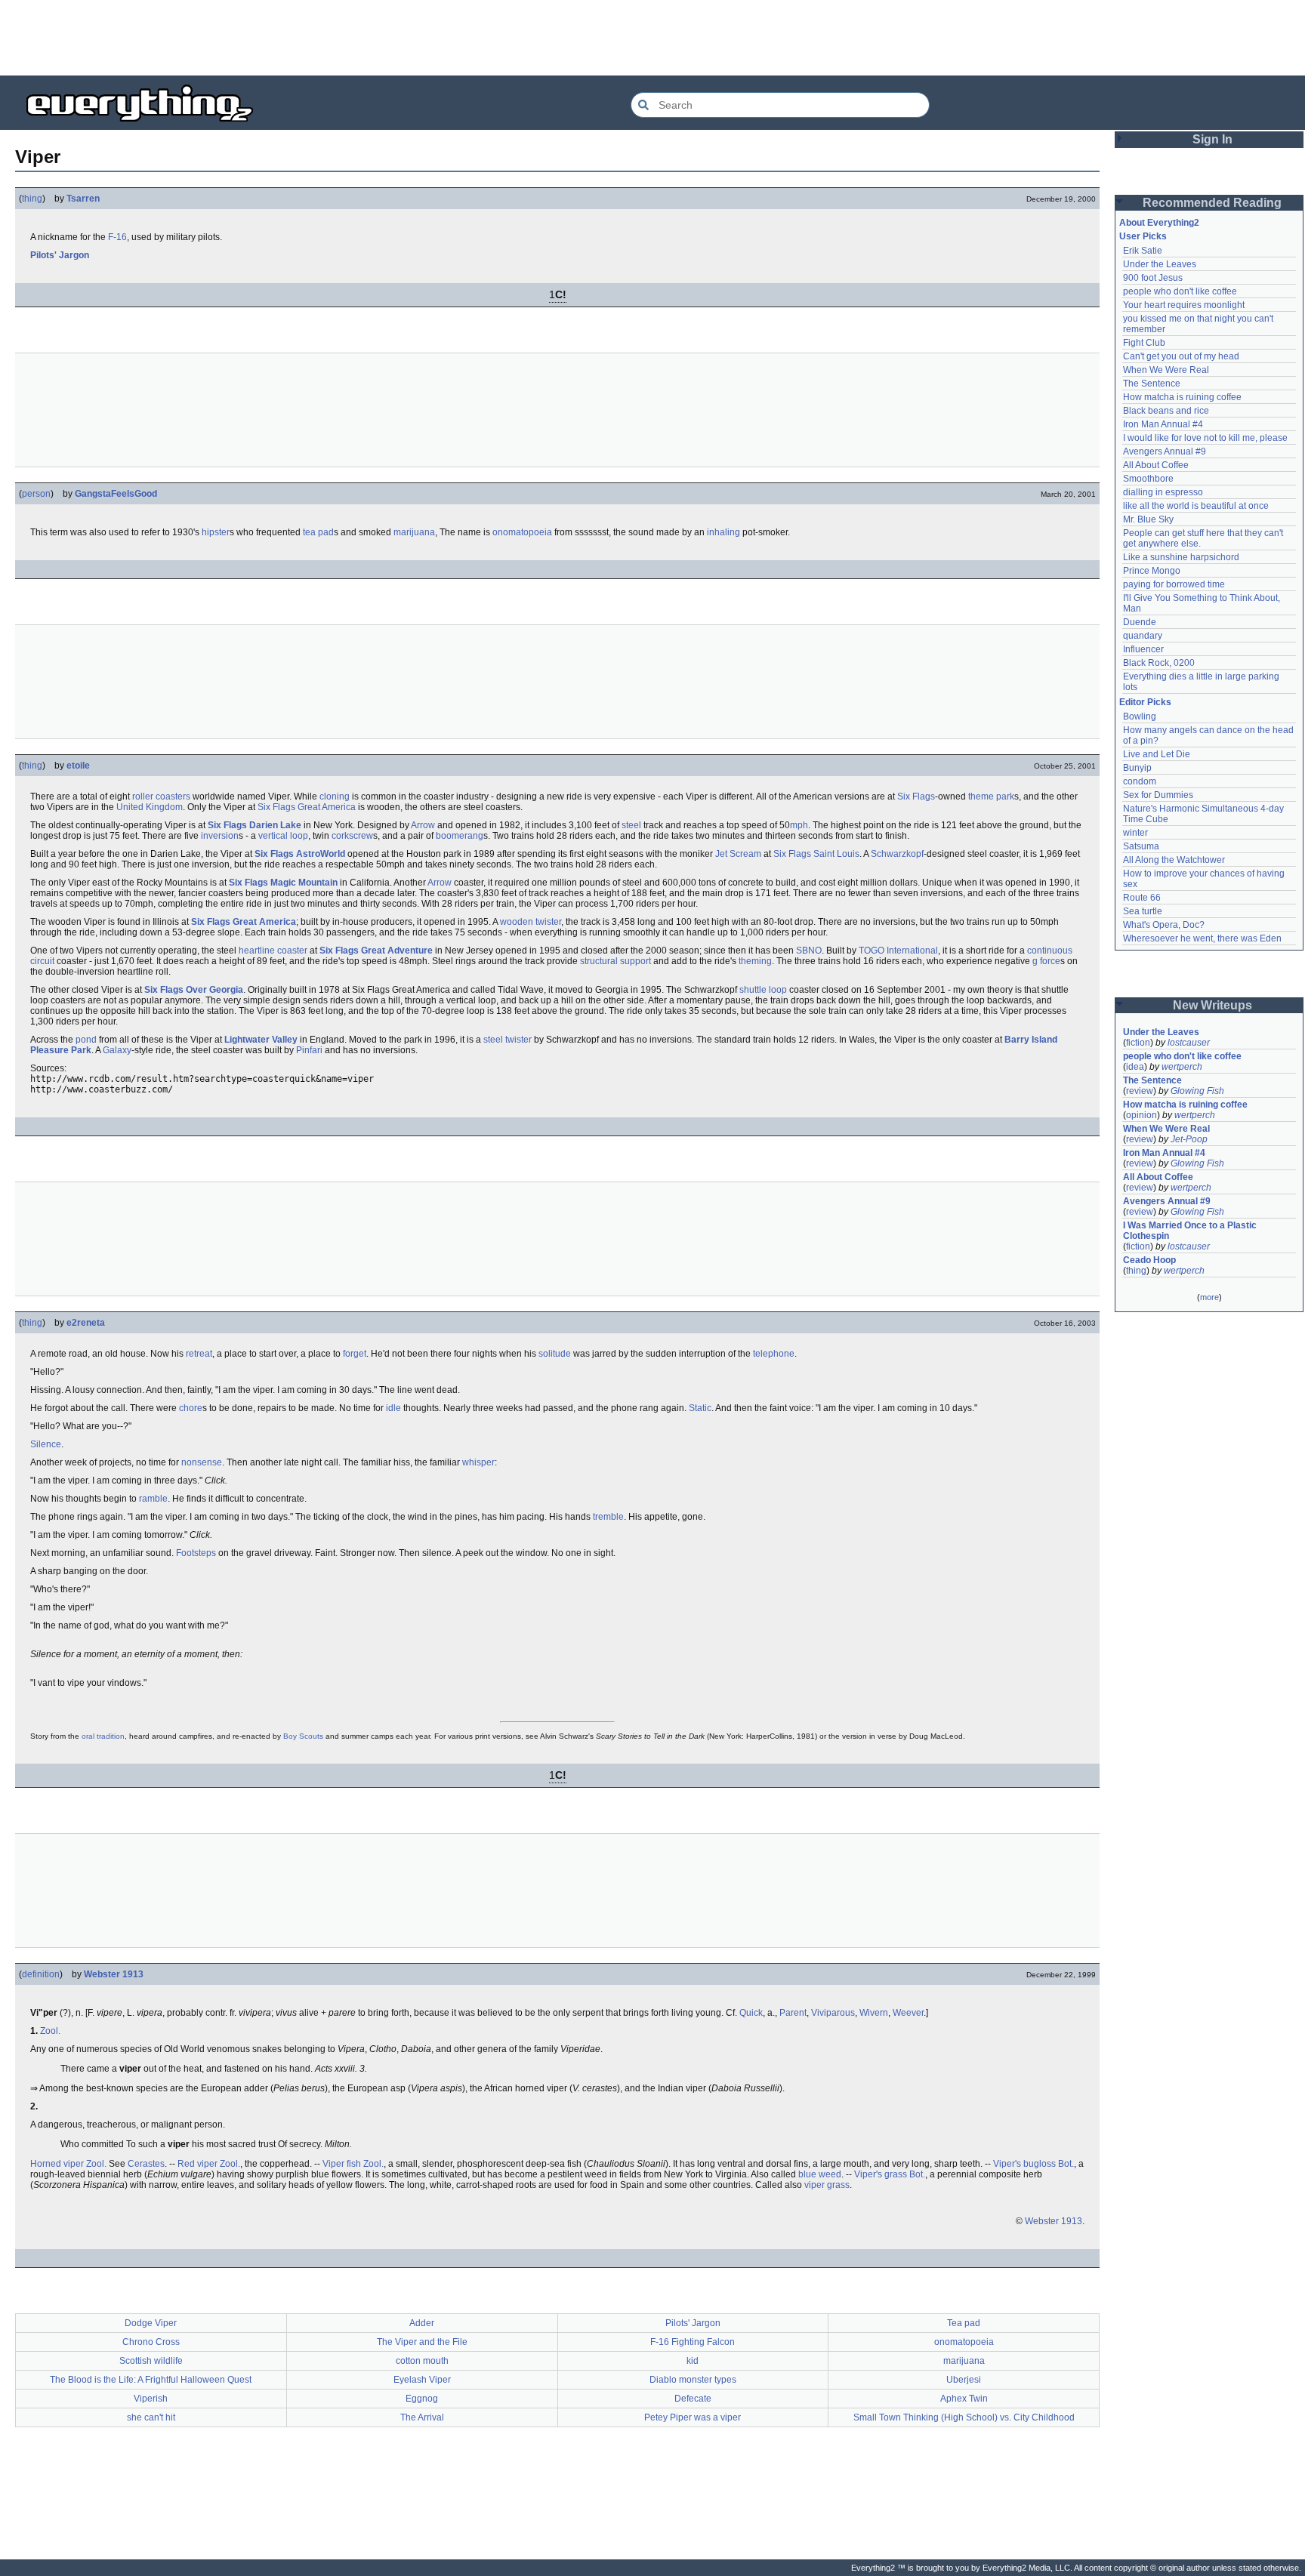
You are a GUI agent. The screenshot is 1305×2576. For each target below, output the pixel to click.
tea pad (318, 532)
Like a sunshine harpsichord (1181, 557)
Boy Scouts (303, 1736)
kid (693, 2361)
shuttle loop (763, 990)
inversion (220, 836)
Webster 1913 (114, 1974)
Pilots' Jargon (60, 255)
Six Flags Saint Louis (816, 854)
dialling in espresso (1163, 492)
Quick (751, 2013)
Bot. (1066, 2164)
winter (1135, 833)
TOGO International (898, 951)
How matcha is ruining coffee (1182, 397)
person (36, 494)
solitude (555, 1354)
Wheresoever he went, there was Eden (1202, 938)
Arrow (423, 825)
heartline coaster (273, 951)
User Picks (1143, 236)
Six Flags (916, 797)
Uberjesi (964, 2380)
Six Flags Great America (307, 807)
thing (32, 199)
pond (86, 1040)
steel (631, 825)
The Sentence (1152, 384)
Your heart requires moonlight (1184, 305)
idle (393, 1408)
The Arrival (422, 2417)
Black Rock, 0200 (1159, 663)
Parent (793, 2013)
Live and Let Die (1157, 754)
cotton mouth (422, 2361)
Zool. (50, 2031)
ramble (153, 1499)
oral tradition (103, 1736)
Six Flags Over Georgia (194, 990)
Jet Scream (738, 854)
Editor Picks (1145, 702)
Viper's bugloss (1024, 2164)
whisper (478, 1462)
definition (41, 1974)
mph (799, 825)
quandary (1143, 636)
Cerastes (146, 2164)
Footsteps (196, 1553)
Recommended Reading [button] (1212, 203)
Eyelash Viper (422, 2380)
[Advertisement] (652, 38)
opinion (1141, 1115)
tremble (608, 1517)
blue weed (820, 2174)
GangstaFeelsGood (116, 494)
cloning (335, 797)
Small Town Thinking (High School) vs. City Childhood (964, 2417)
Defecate (693, 2399)
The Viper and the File (422, 2342)
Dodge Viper (151, 2323)
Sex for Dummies (1158, 795)
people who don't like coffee (1180, 291)
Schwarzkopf (897, 854)
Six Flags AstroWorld (300, 854)
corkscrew (352, 836)
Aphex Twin (964, 2399)
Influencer (1143, 649)
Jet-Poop (1189, 1139)
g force (1046, 961)
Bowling (1140, 716)
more (1209, 1297)
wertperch (1182, 1067)
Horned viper (57, 2164)
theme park (991, 797)
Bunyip (1137, 768)
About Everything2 (1159, 223)
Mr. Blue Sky (1148, 519)
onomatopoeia (522, 532)
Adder (422, 2323)
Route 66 (1142, 898)
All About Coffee (1156, 465)
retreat (199, 1354)
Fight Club (1144, 343)
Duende (1140, 622)
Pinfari (309, 1050)
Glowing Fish (1197, 1091)
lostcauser (1189, 1043)
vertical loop (283, 836)
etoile (78, 766)
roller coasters (161, 797)
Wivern (874, 2013)
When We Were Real (1166, 370)
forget (355, 1354)
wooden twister (531, 922)
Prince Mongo (1152, 571)
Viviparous (833, 2013)
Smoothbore (1148, 479)
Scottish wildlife (151, 2361)
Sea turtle (1143, 911)
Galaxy (117, 1050)
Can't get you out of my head (1181, 356)
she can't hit (151, 2417)
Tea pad (964, 2323)
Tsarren (83, 199)
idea (1135, 1067)
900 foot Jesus (1153, 278)
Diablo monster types (693, 2380)
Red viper (197, 2164)
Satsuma (1141, 846)
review (1140, 1091)
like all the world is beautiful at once (1196, 506)
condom (1140, 781)
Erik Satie (1143, 251)
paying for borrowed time (1174, 584)
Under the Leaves (1160, 264)
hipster (216, 532)
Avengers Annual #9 (1165, 451)
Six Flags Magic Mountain (283, 883)
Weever (908, 2013)
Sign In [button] (1212, 139)
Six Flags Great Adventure (376, 951)
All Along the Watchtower (1174, 860)
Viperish (151, 2399)
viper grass (827, 2185)
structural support (615, 961)
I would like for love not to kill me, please (1205, 438)
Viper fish (342, 2164)
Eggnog (422, 2399)
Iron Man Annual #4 (1163, 424)
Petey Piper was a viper (693, 2417)
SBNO (809, 951)
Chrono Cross (151, 2342)
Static (700, 1408)
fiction (1138, 1043)
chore (191, 1408)
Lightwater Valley (261, 1040)
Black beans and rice (1166, 411)
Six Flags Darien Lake (255, 825)
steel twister (507, 1040)
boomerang (460, 836)
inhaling (723, 532)
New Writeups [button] (1212, 1005)
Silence (46, 1444)
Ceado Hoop (1149, 1260)
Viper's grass (881, 2174)
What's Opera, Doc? (1164, 925)
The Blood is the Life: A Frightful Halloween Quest (151, 2380)
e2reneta (86, 1323)
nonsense (202, 1462)
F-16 (117, 237)
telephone (774, 1354)
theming (755, 961)
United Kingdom (150, 807)
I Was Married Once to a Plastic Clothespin (1191, 1231)
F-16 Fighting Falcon (693, 2342)
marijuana (414, 532)
